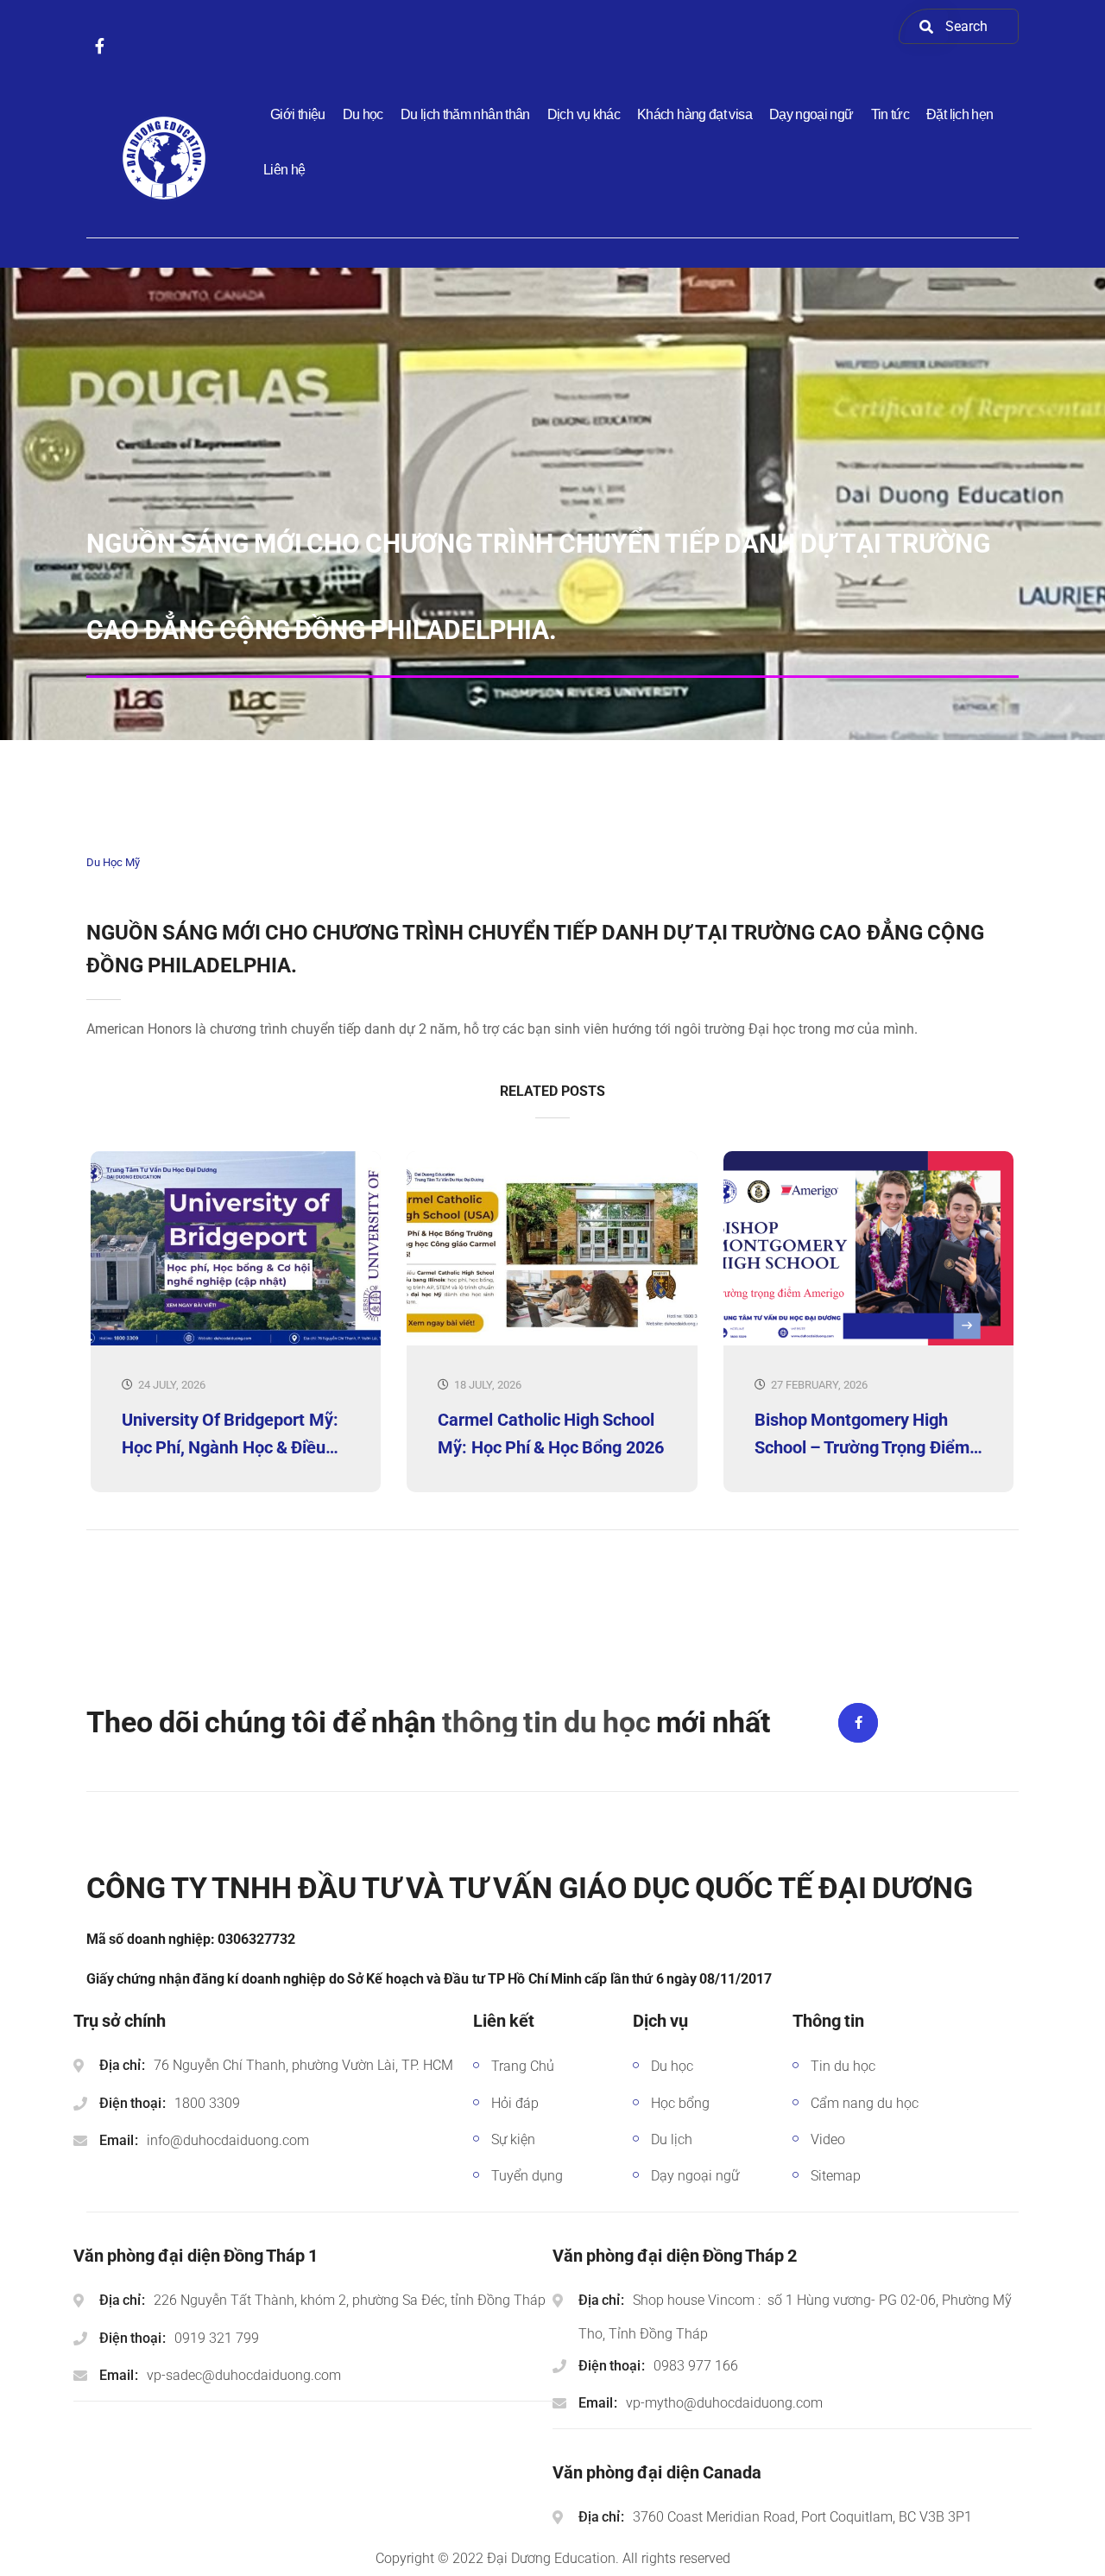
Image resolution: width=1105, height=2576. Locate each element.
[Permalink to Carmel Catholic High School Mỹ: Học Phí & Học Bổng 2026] (552, 1342)
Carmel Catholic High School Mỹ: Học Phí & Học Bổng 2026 (550, 1434)
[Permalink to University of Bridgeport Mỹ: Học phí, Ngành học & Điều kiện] (236, 1342)
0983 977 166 (696, 2366)
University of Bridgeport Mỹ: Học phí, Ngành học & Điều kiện (230, 1434)
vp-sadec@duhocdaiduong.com (244, 2375)
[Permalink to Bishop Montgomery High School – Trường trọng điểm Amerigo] (868, 1342)
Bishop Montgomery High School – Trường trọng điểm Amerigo (862, 1434)
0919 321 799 (217, 2338)
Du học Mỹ (113, 862)
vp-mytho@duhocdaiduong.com (724, 2403)
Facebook (858, 1723)
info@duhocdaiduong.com (228, 2140)
